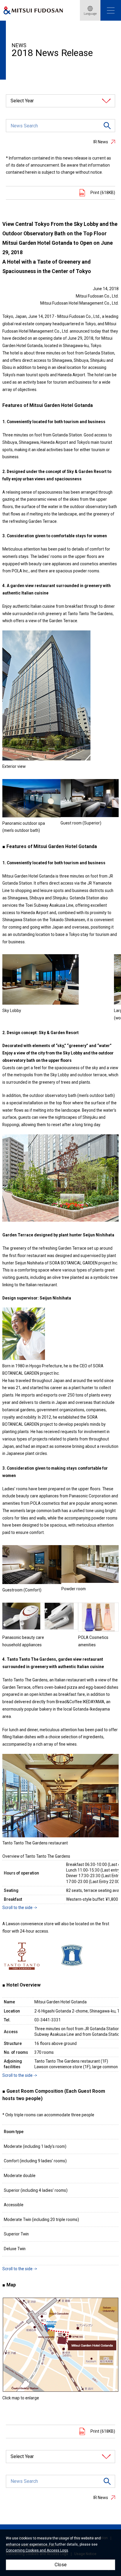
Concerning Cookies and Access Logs (37, 2550)
